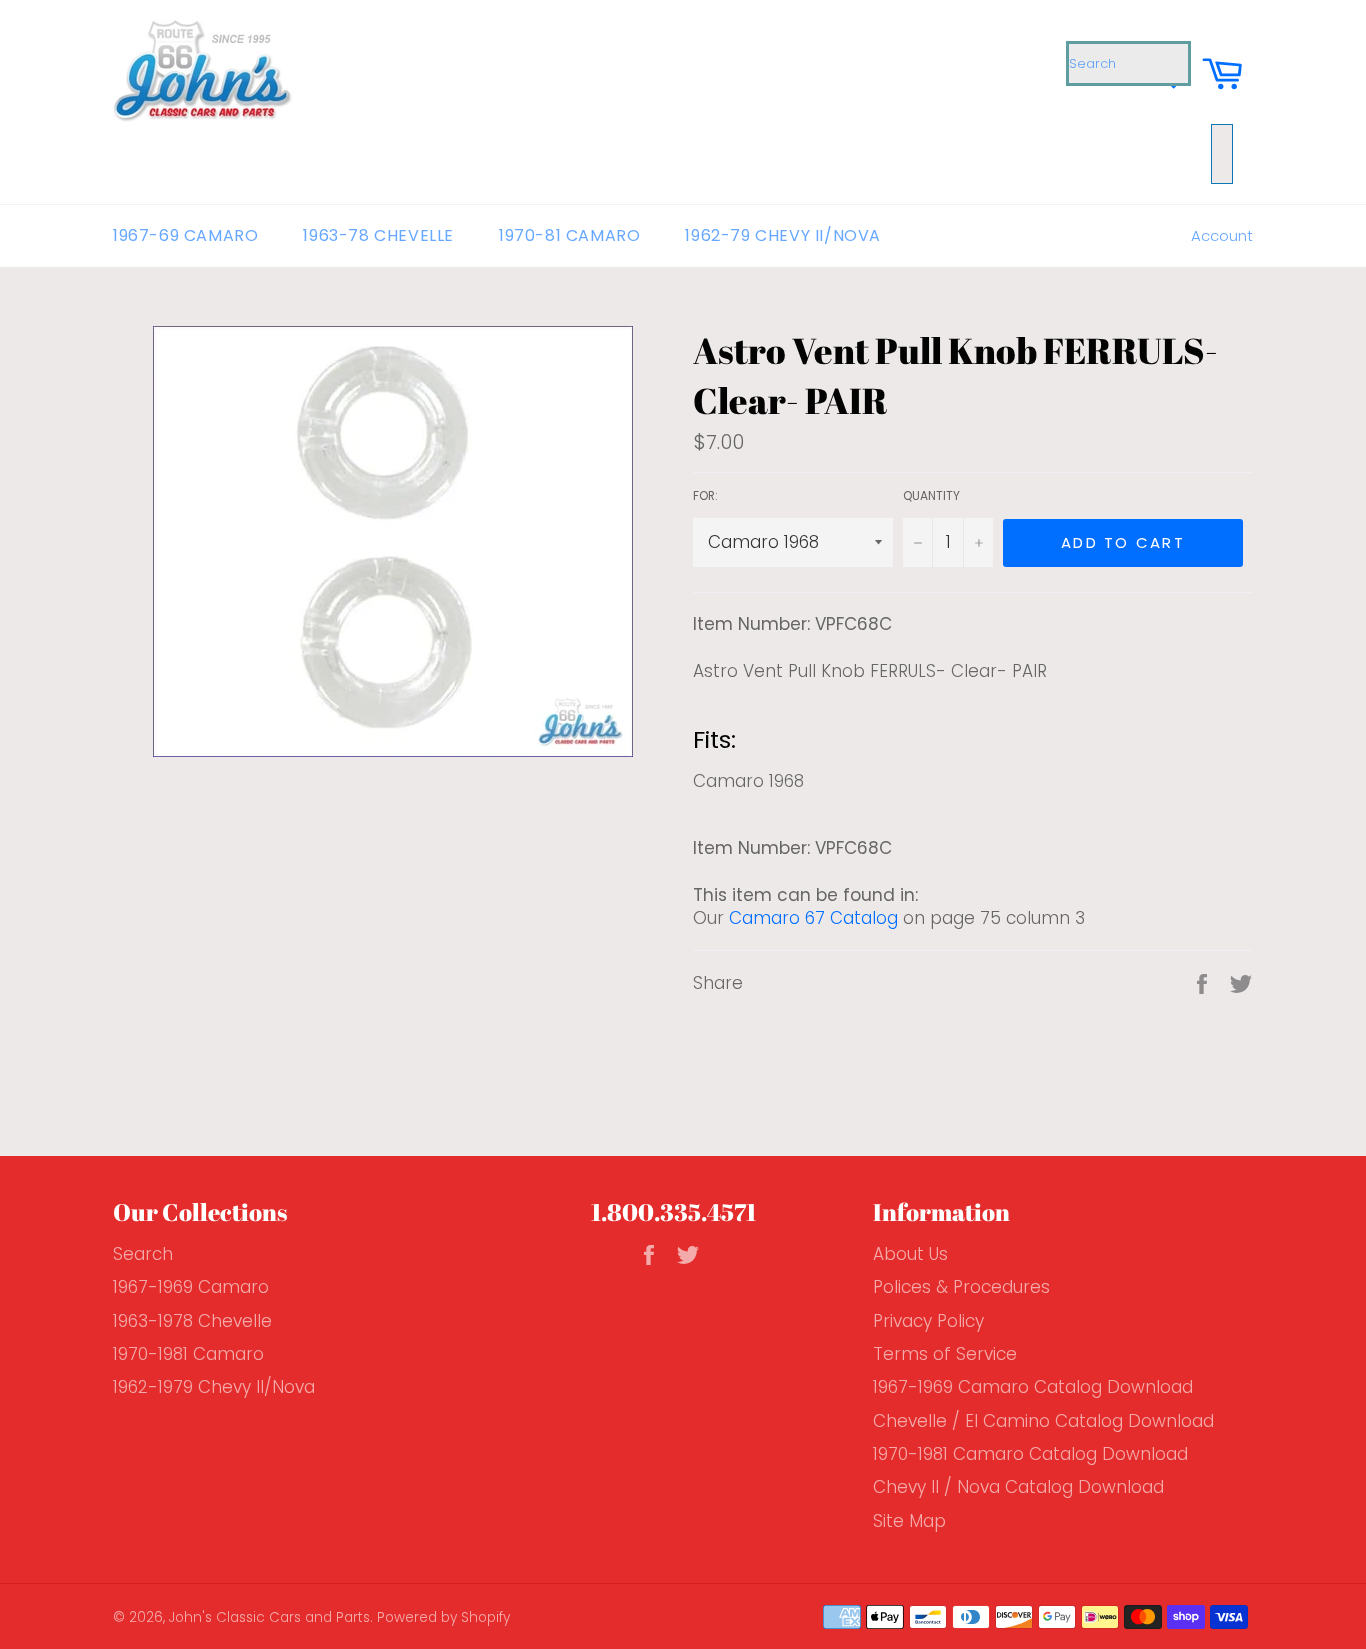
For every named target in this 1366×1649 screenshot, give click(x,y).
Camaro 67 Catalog (813, 918)
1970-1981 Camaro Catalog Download (1030, 1454)
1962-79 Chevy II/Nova (783, 235)
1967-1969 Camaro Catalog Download (1033, 1387)
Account (1222, 235)
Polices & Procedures (961, 1287)
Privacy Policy (928, 1321)
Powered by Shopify (443, 1617)
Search (143, 1254)
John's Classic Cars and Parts (269, 1617)
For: (705, 496)
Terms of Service (945, 1354)
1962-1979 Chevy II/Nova (214, 1387)
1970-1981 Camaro (188, 1354)
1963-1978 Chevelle (192, 1321)
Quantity (931, 496)
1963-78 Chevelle (378, 235)
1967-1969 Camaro (191, 1287)
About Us (910, 1254)
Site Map (909, 1521)
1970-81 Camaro (569, 235)
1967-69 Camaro (185, 235)
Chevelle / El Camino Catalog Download (1043, 1421)
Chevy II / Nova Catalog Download (1018, 1487)
